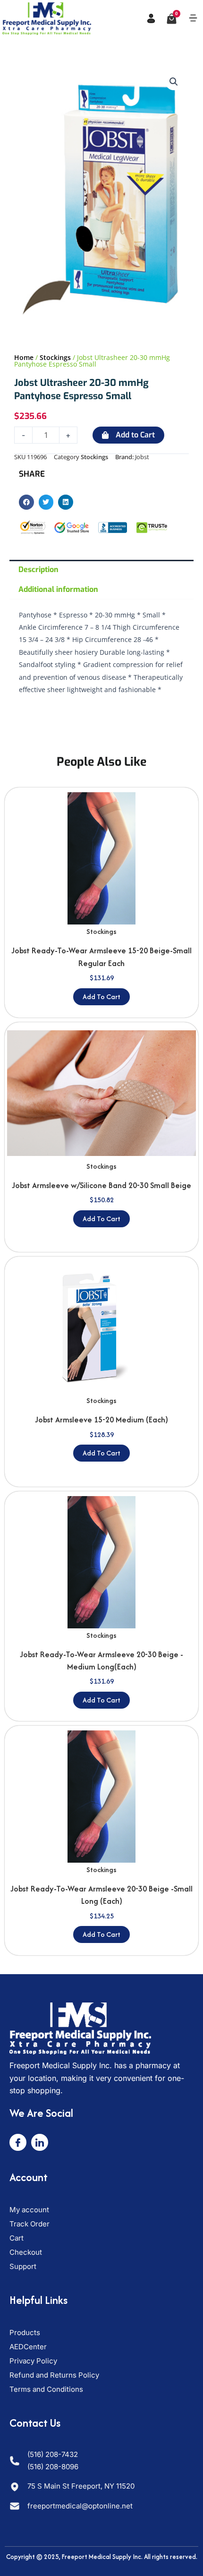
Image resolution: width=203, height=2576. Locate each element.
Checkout (26, 2252)
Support (23, 2266)
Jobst (142, 457)
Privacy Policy (33, 2361)
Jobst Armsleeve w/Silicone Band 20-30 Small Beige (101, 1185)
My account (29, 2210)
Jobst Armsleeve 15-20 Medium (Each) (101, 1420)
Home (24, 357)
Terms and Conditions (46, 2389)
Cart (17, 2238)
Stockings (55, 357)
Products (25, 2332)
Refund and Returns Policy (54, 2375)
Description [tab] (38, 569)
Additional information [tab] (58, 589)
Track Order (30, 2224)
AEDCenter (28, 2347)
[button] (193, 18)
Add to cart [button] (101, 997)
